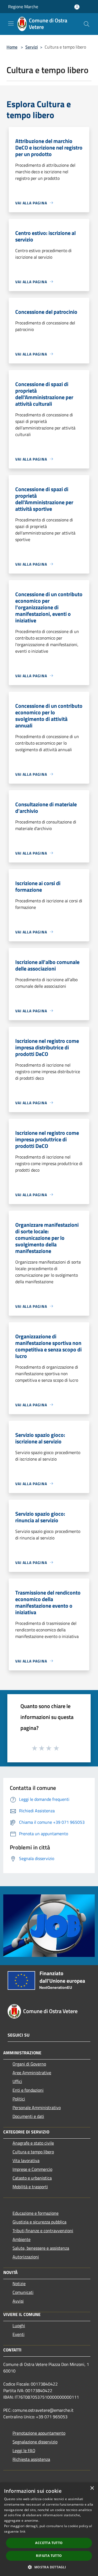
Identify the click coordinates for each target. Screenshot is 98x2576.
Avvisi (18, 2301)
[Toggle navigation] (11, 23)
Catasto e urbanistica (32, 2178)
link (23, 2531)
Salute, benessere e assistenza (41, 2248)
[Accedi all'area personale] (77, 7)
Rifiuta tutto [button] (49, 2556)
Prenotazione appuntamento (39, 2433)
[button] (49, 2567)
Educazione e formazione (36, 2213)
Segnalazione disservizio (35, 2442)
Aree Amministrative (32, 2073)
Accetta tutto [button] (49, 2543)
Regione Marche (23, 7)
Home (12, 47)
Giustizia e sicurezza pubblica (39, 2222)
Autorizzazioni (26, 2257)
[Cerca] (87, 24)
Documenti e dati (28, 2116)
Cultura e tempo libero (33, 2152)
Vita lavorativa (26, 2160)
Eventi (19, 2334)
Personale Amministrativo (37, 2108)
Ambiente (22, 2239)
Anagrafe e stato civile (33, 2143)
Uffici (17, 2081)
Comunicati (23, 2292)
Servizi (32, 47)
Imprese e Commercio (32, 2169)
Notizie (19, 2284)
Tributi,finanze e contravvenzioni (43, 2231)
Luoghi (19, 2326)
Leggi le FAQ (24, 2450)
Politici (19, 2099)
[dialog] (49, 2529)
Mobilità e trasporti (30, 2187)
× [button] (92, 2488)
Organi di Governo (29, 2064)
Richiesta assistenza (31, 2459)
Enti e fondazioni (28, 2090)
